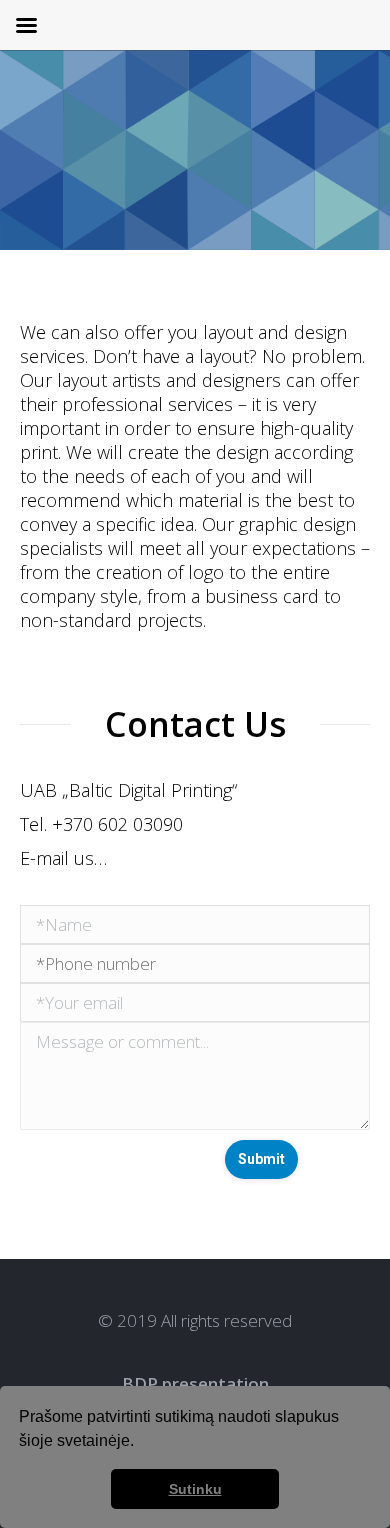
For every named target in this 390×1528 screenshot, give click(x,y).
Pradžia (106, 188)
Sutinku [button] (195, 1489)
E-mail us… (63, 858)
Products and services (232, 188)
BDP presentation (195, 1383)
